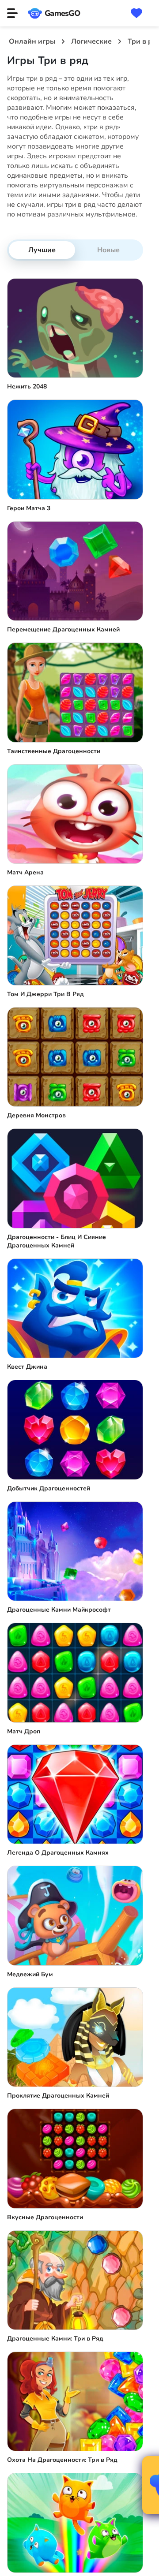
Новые (108, 250)
